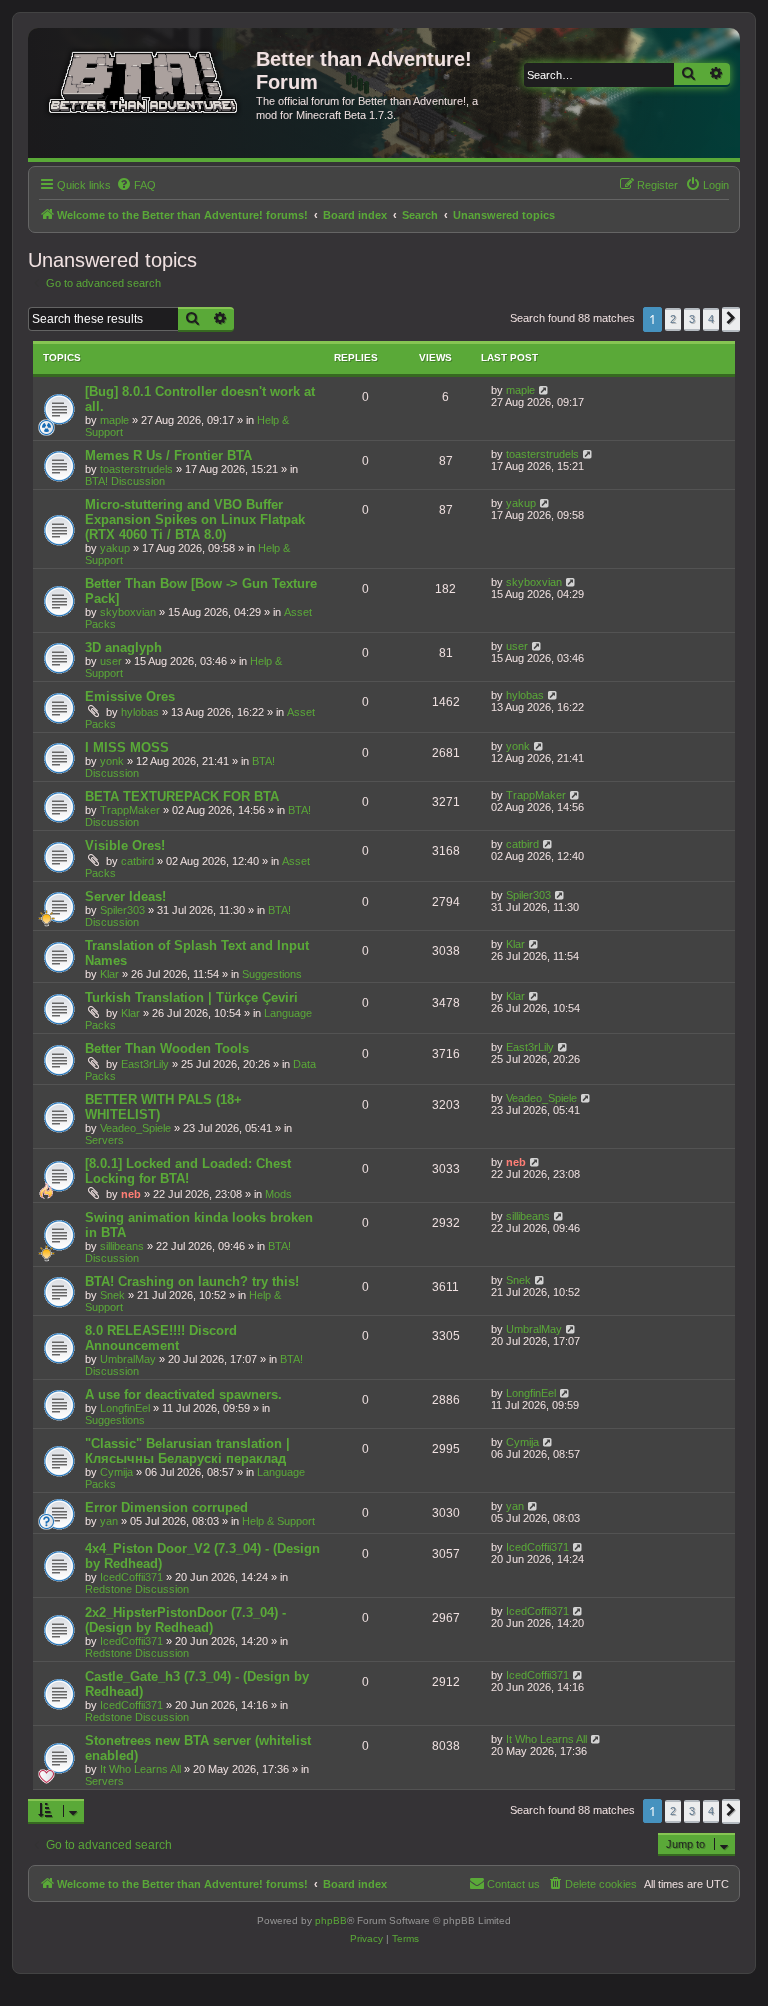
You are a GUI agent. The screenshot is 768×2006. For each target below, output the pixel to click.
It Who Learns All (140, 1769)
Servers (104, 1140)
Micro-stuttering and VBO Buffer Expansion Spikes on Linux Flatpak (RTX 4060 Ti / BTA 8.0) (195, 519)
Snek (112, 1295)
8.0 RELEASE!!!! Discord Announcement (161, 1338)
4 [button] (711, 319)
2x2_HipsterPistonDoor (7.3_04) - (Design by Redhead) (185, 1620)
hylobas (140, 712)
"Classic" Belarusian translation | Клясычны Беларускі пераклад (187, 1451)
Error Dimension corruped (166, 1507)
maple (114, 420)
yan (109, 1521)
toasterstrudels (136, 469)
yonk (112, 761)
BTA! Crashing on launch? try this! (192, 1281)
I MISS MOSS (127, 747)
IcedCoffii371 (131, 1577)
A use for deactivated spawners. (183, 1394)
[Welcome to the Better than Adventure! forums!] (144, 79)
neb (131, 1194)
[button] (731, 319)
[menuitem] (136, 185)
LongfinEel (125, 1408)
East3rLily (145, 1064)
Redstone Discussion (137, 1589)
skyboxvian (128, 612)
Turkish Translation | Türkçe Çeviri (191, 997)
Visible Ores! (125, 845)
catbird (137, 861)
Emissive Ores (130, 696)
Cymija (116, 1472)
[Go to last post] (544, 390)
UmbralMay (128, 1359)
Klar (109, 974)
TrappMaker (130, 810)
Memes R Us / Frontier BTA (168, 455)
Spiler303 (122, 910)
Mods (278, 1194)
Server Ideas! (125, 896)
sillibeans (122, 1246)
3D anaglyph (123, 647)
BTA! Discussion (125, 481)
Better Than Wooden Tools (167, 1048)
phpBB (331, 1920)
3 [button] (692, 319)
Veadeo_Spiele (135, 1128)
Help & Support (278, 1521)
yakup (115, 548)
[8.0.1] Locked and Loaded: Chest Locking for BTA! (188, 1171)
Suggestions (272, 974)
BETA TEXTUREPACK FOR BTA (182, 796)
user (111, 661)
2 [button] (673, 319)
